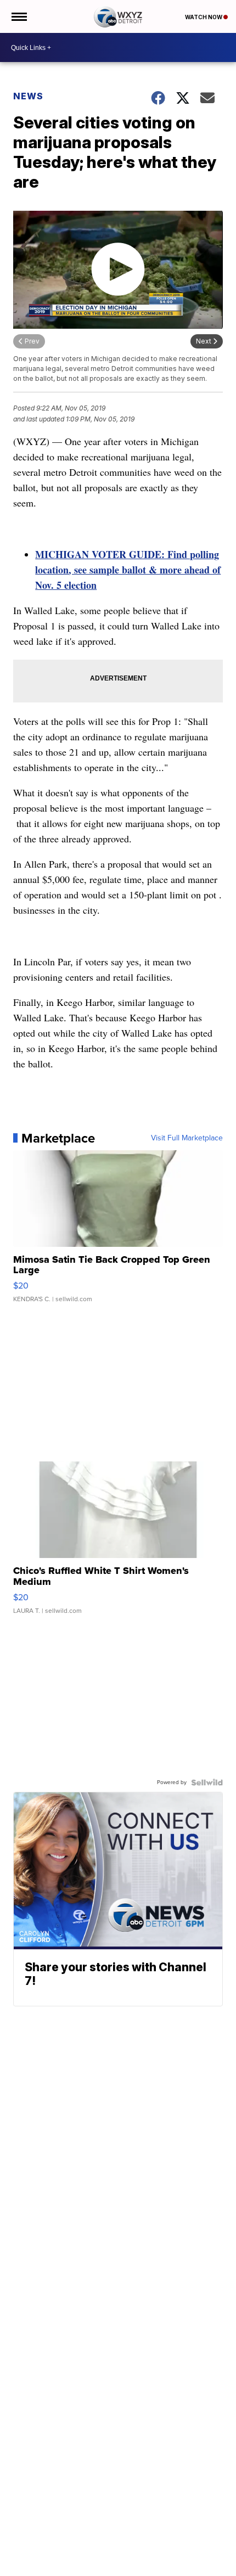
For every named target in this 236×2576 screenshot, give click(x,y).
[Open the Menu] (18, 16)
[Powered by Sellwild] (207, 1782)
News (28, 96)
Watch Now (204, 17)
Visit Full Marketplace (187, 1138)
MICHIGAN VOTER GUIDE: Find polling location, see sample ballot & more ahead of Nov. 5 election (128, 570)
